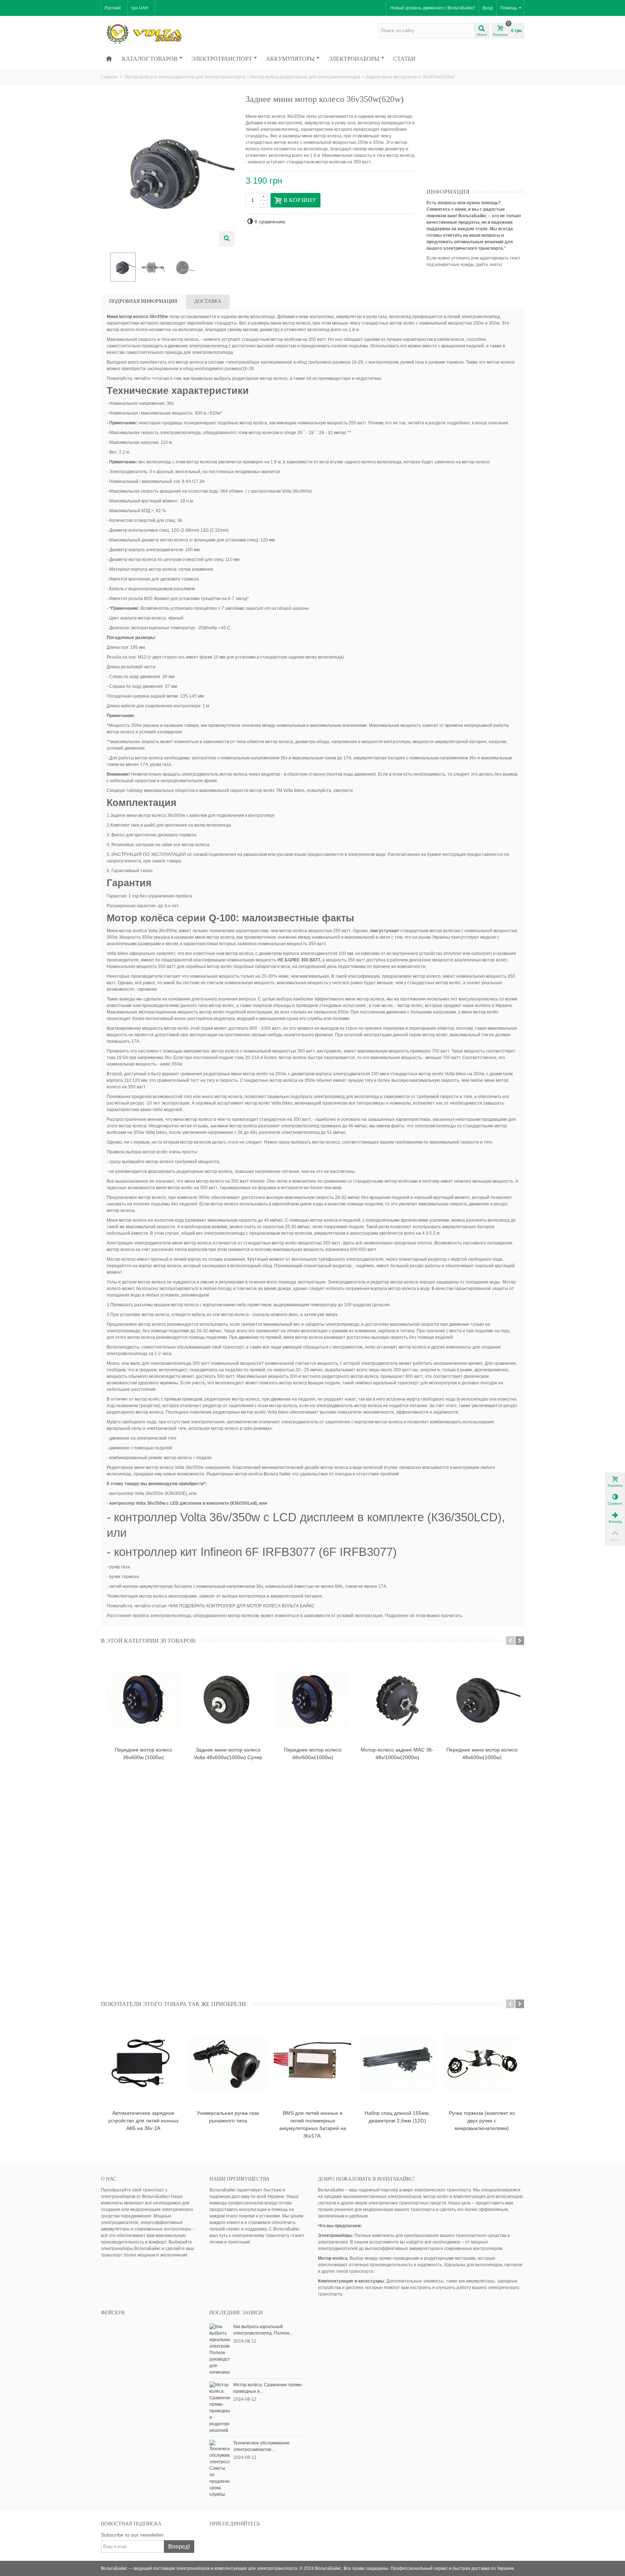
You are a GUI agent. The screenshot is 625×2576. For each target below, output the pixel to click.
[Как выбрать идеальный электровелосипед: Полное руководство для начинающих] (220, 2349)
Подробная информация (143, 301)
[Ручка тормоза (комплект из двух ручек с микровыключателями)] (482, 2063)
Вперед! (179, 2547)
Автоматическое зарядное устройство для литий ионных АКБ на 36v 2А (143, 2121)
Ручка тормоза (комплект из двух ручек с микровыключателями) (482, 2121)
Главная (109, 77)
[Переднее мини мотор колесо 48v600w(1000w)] (482, 1700)
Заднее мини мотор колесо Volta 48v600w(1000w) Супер (228, 1754)
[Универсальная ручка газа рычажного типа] (228, 2063)
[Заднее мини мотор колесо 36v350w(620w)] (123, 267)
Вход (488, 8)
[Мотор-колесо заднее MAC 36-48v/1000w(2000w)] (397, 1700)
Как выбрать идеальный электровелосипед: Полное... (263, 2330)
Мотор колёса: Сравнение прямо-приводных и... (268, 2388)
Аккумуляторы (290, 59)
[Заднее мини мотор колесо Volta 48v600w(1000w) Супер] (228, 1700)
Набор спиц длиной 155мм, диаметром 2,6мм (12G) (397, 2117)
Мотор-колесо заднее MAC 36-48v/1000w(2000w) (397, 1754)
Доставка (208, 301)
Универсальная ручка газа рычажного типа (228, 2117)
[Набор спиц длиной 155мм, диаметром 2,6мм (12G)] (397, 2063)
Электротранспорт (222, 59)
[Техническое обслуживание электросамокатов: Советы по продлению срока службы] (220, 2468)
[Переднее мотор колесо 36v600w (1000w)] (143, 1700)
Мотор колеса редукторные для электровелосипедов (305, 77)
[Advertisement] (481, 139)
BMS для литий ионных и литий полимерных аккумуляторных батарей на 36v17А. (313, 2124)
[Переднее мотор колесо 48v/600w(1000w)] (312, 1700)
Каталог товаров (150, 59)
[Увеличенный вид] (227, 239)
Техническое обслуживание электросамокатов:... (262, 2446)
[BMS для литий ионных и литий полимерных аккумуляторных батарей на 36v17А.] (312, 2063)
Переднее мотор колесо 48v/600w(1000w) (313, 1754)
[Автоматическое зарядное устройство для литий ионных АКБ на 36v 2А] (143, 2063)
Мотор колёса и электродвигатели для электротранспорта (185, 77)
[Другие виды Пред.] (105, 267)
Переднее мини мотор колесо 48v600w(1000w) (482, 1754)
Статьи (404, 59)
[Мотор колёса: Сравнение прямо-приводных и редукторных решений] (220, 2407)
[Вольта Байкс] (155, 34)
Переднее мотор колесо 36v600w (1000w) (143, 1754)
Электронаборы (354, 59)
